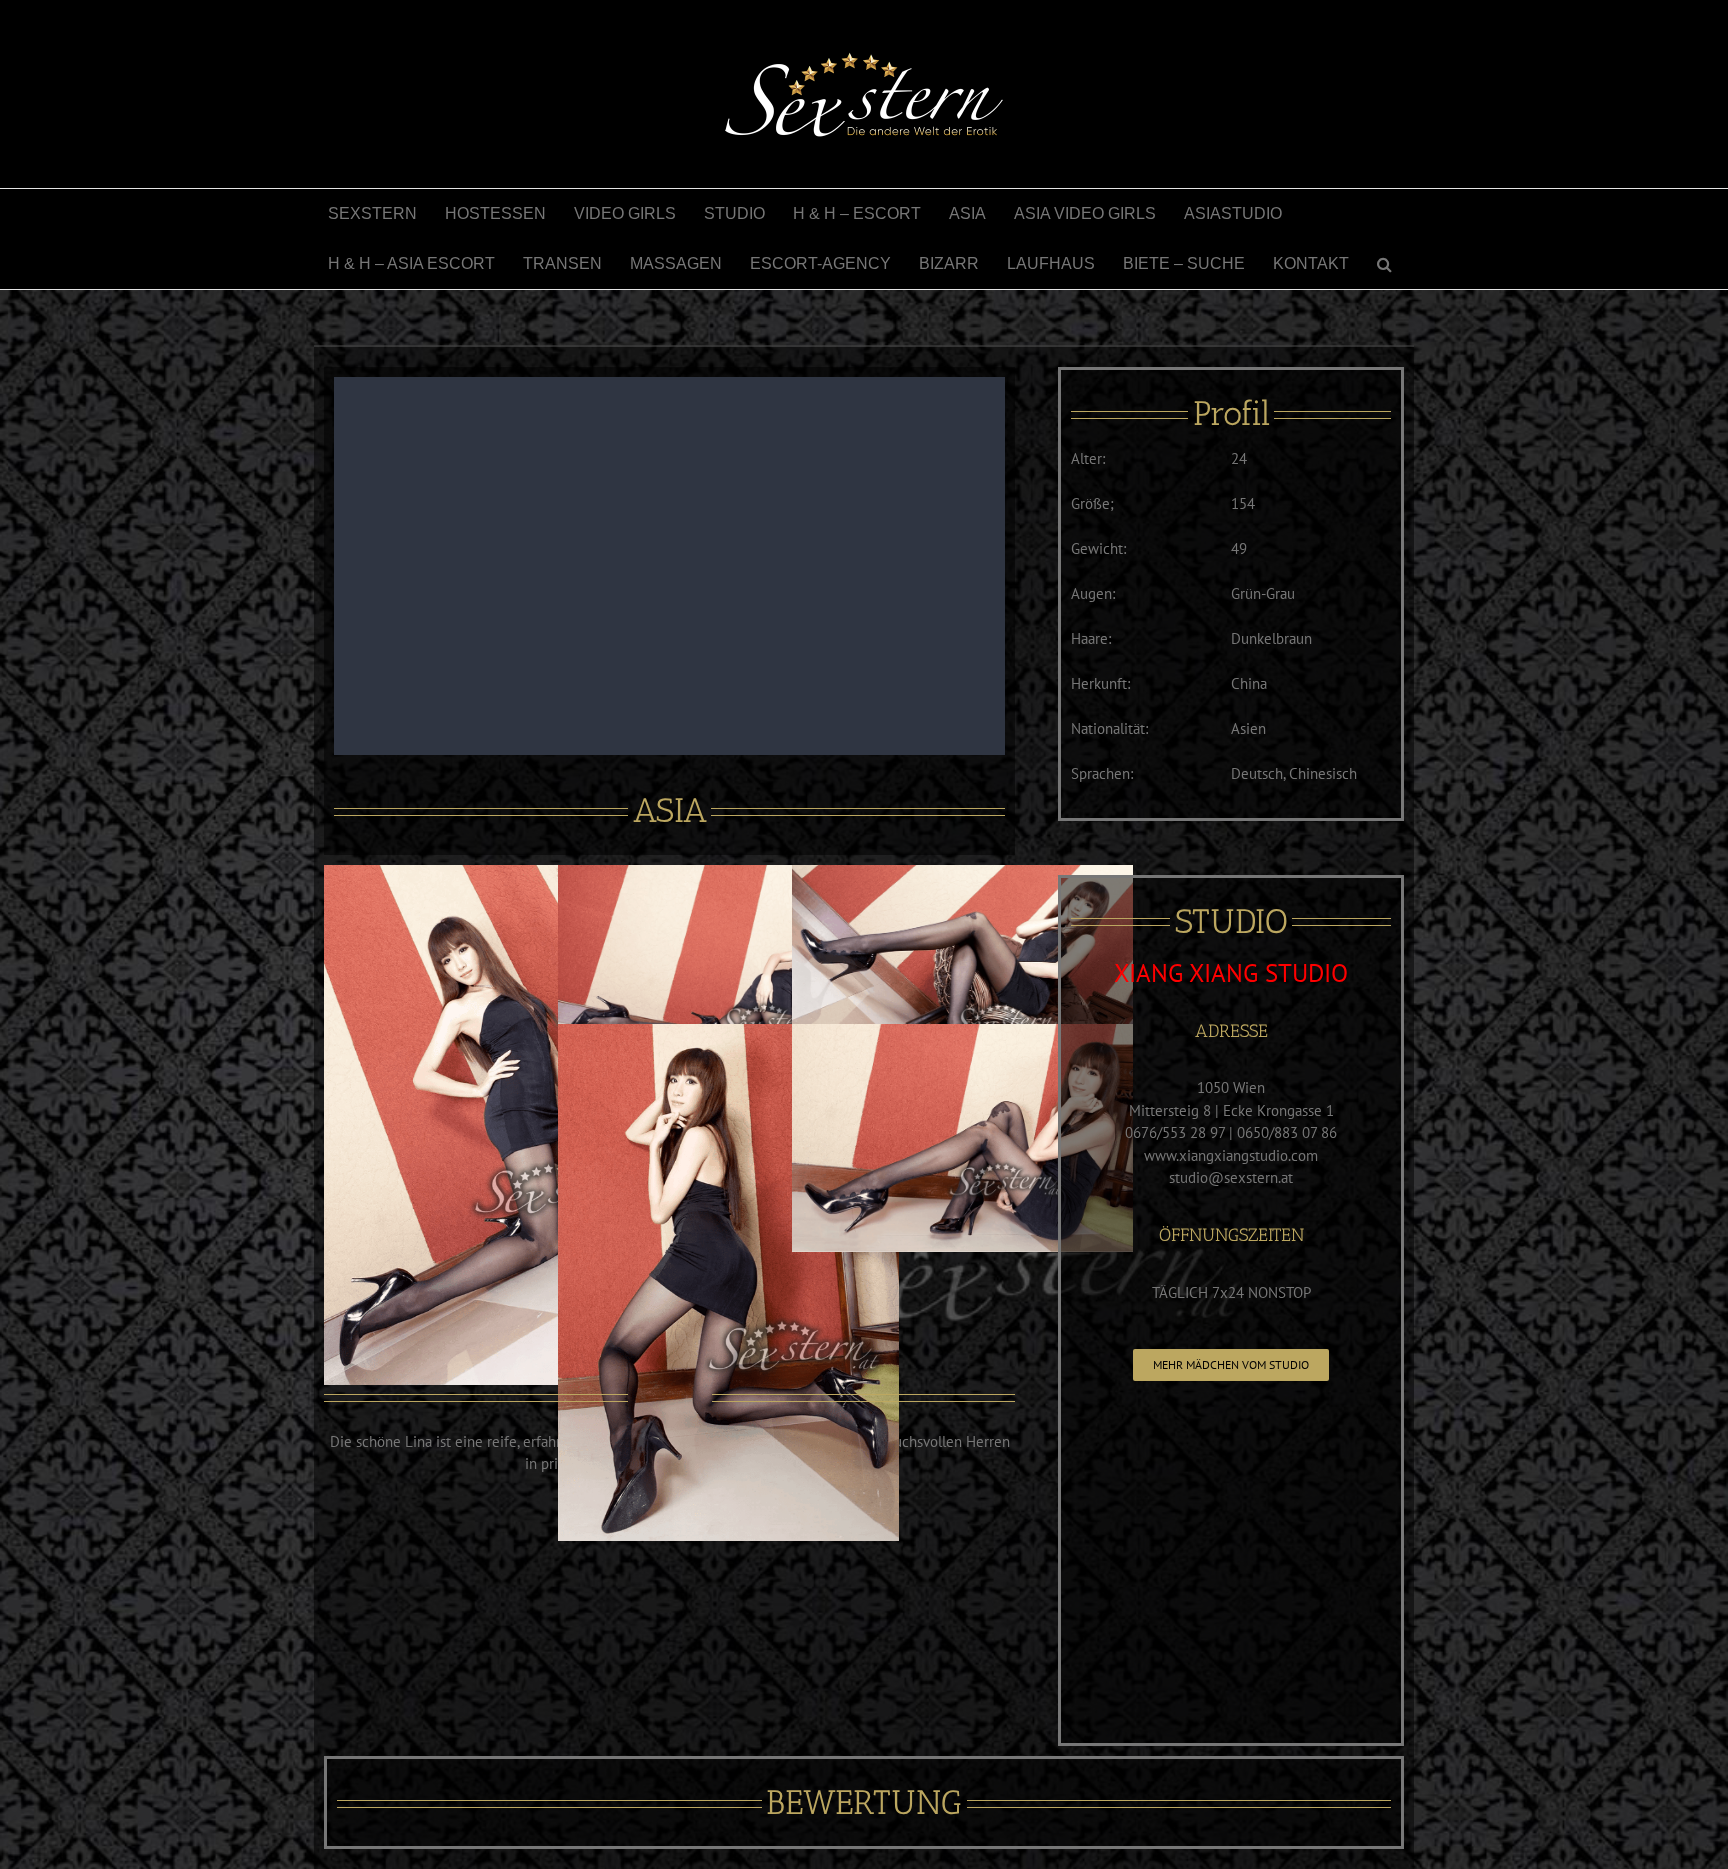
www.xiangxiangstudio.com (1231, 1155)
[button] (1384, 264)
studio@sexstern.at (1231, 1177)
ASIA (670, 810)
